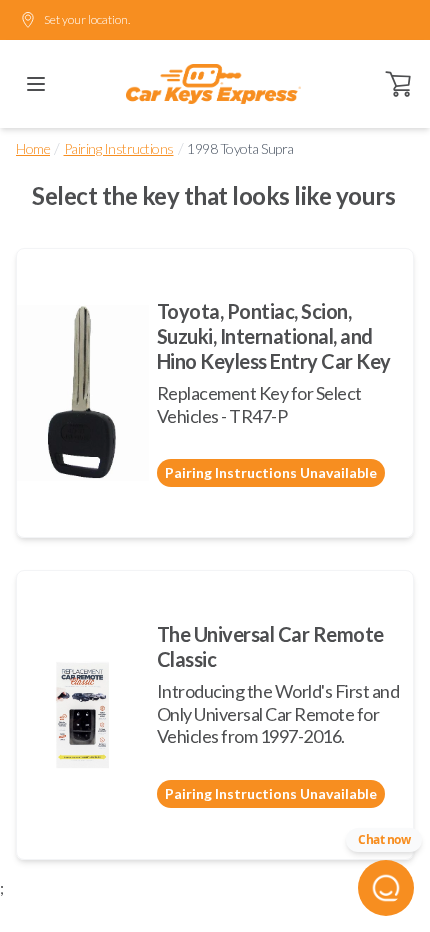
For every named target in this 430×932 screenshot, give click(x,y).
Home (33, 148)
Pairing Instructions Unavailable (271, 472)
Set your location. (87, 19)
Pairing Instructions (119, 148)
